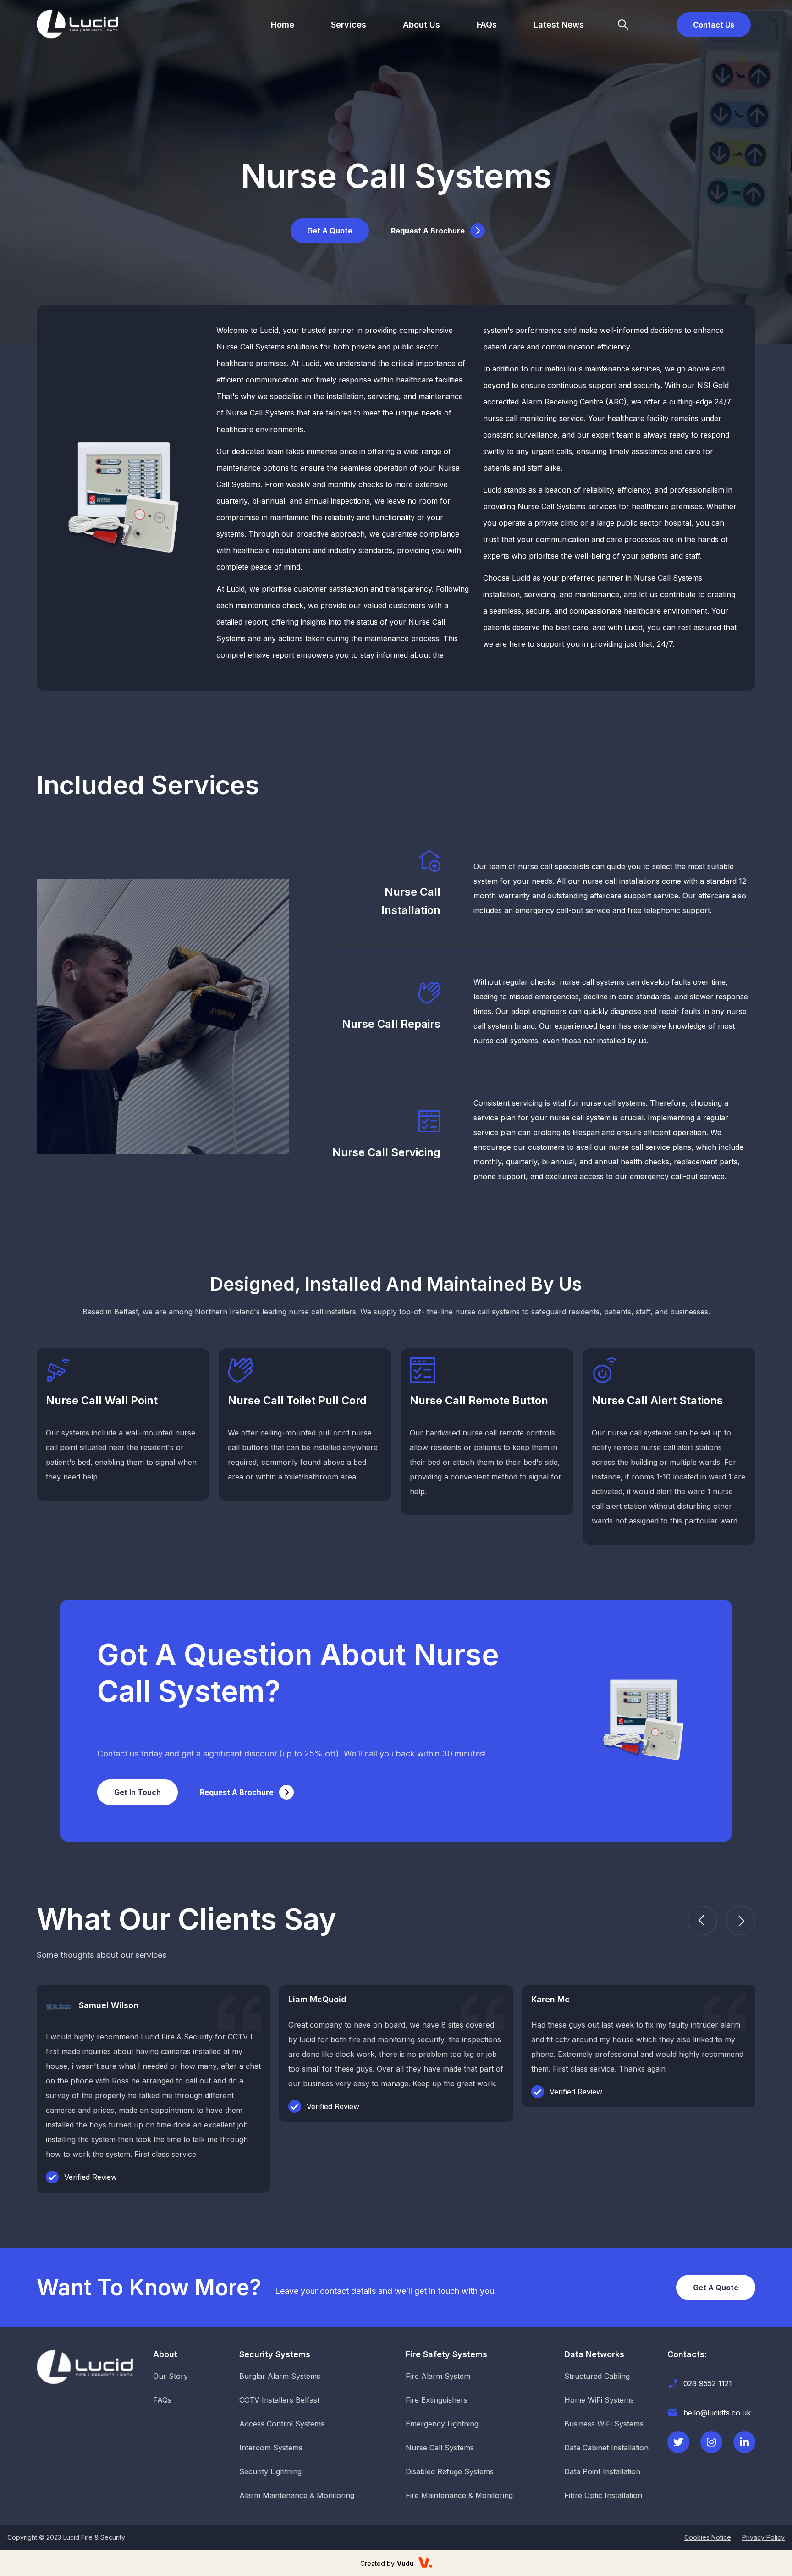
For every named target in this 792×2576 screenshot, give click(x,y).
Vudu (405, 2563)
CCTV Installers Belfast (279, 2400)
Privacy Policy (763, 2537)
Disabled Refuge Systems (450, 2471)
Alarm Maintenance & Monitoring (297, 2495)
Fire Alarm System (438, 2376)
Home (283, 25)
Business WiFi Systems (604, 2424)
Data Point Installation (602, 2471)
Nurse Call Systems (440, 2448)
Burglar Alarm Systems (280, 2376)
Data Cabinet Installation (606, 2448)
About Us (421, 25)
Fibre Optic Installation (603, 2495)
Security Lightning (270, 2471)
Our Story (170, 2376)
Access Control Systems (282, 2424)
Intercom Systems (271, 2448)
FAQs (487, 25)
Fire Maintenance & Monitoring (459, 2495)
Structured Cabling (597, 2376)
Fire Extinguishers (437, 2400)
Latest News (559, 25)
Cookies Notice (708, 2537)
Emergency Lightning (442, 2424)
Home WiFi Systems (599, 2400)
